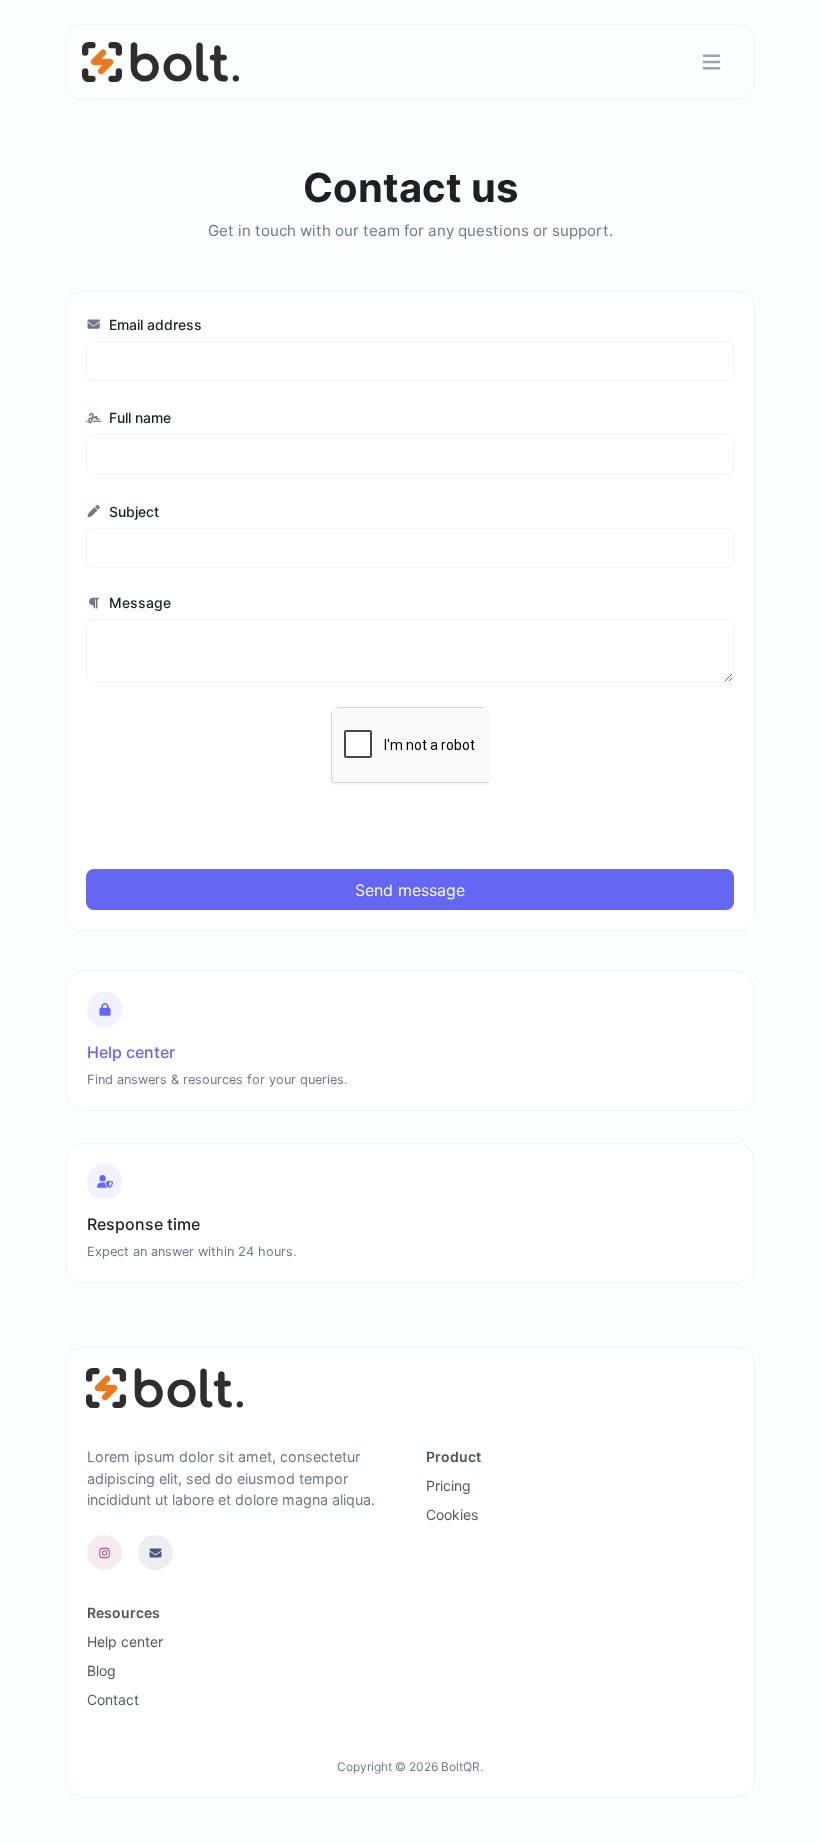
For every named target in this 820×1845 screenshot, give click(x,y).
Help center (125, 1641)
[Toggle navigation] (711, 62)
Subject (132, 511)
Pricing (448, 1485)
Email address (153, 324)
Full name (138, 417)
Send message (410, 890)
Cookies (452, 1514)
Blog (101, 1670)
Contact (113, 1699)
